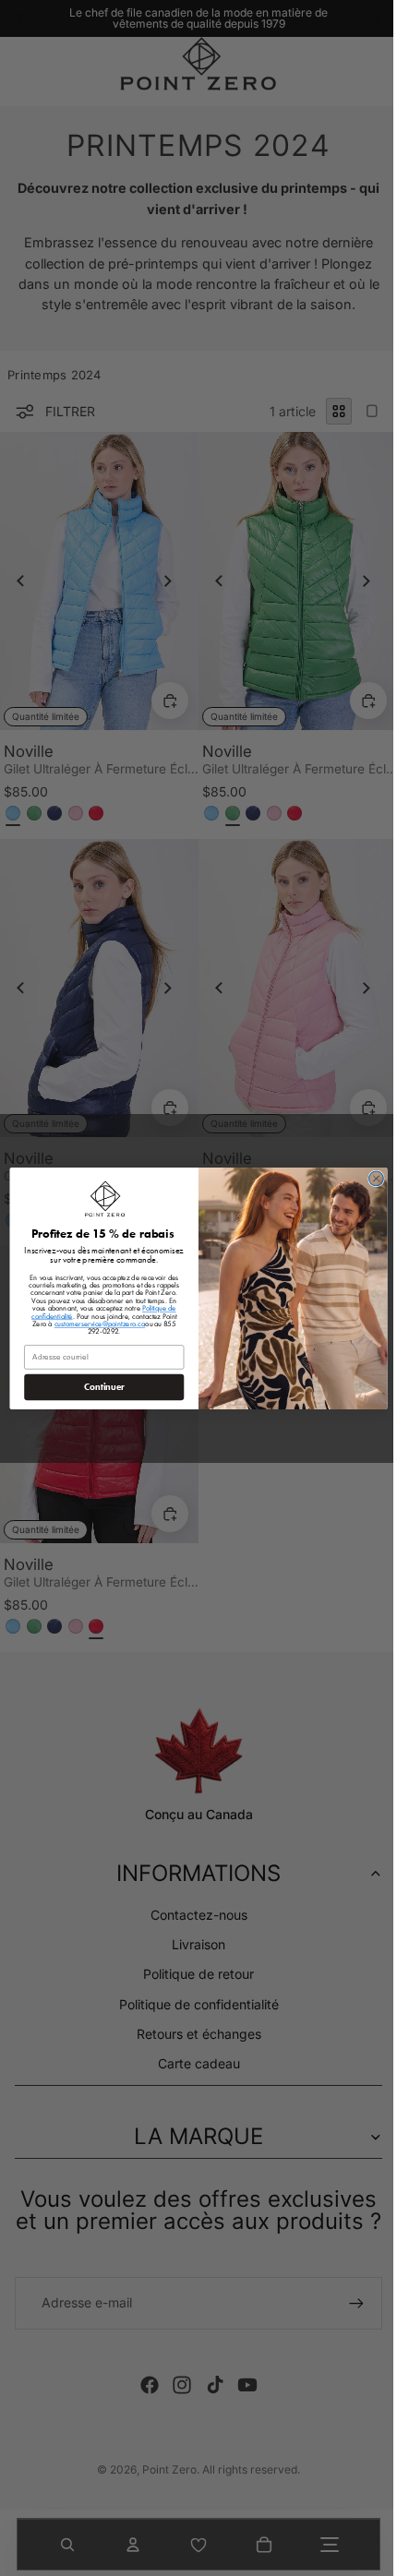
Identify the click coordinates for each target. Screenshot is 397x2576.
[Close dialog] (372, 1179)
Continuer (100, 1386)
